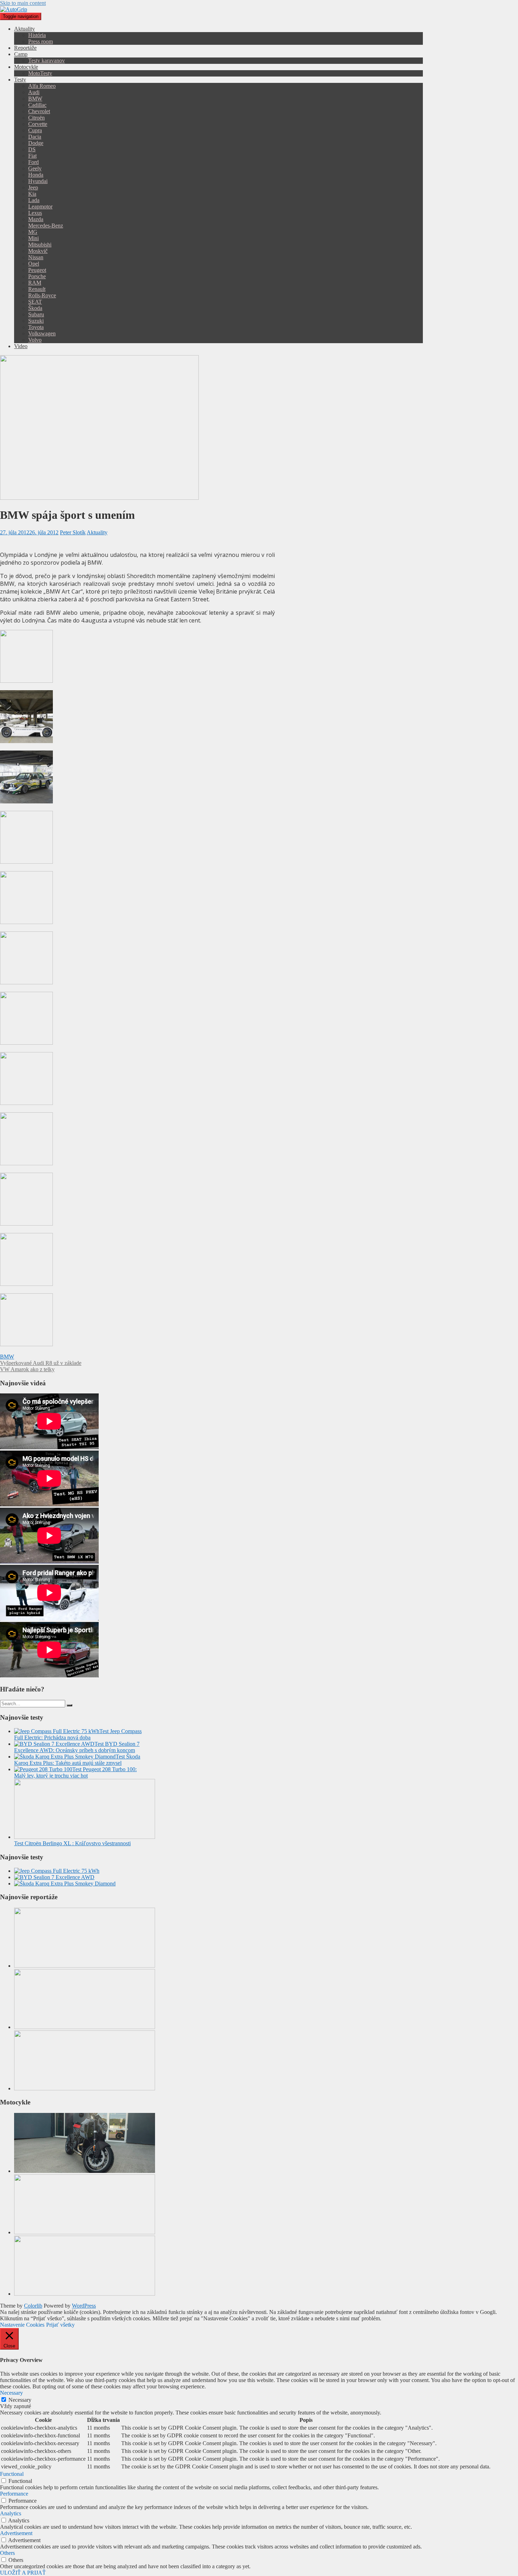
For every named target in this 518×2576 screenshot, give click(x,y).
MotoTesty (40, 73)
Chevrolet (39, 111)
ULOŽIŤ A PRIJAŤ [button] (23, 2573)
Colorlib (33, 2306)
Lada (34, 200)
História (37, 35)
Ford (33, 162)
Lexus (35, 213)
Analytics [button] (11, 2513)
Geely (35, 168)
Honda (36, 175)
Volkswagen (42, 333)
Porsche (37, 276)
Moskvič (38, 251)
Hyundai (38, 181)
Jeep (33, 187)
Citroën (36, 118)
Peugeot (37, 270)
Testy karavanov (47, 60)
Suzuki (36, 321)
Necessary (20, 2400)
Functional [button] (12, 2474)
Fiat (32, 156)
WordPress (84, 2306)
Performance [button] (14, 2494)
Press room (41, 41)
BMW (35, 99)
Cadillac (37, 105)
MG (33, 232)
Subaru (36, 314)
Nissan (36, 257)
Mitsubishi (40, 245)
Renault (37, 289)
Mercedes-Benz (46, 226)
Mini (33, 238)
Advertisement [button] (16, 2533)
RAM (35, 283)
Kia (32, 194)
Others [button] (7, 2553)
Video (21, 346)
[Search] (69, 1705)
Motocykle (26, 67)
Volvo (35, 340)
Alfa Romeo (42, 86)
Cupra (35, 130)
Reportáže (25, 48)
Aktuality (24, 29)
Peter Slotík (73, 532)
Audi (34, 92)
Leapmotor (40, 206)
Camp (21, 54)
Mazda (36, 219)
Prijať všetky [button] (60, 2325)
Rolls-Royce (42, 295)
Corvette (38, 124)
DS (32, 149)
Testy (20, 80)
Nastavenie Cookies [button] (22, 2325)
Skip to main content (23, 3)
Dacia (35, 137)
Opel (34, 264)
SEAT (35, 302)
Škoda (35, 308)
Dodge (36, 143)
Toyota (36, 327)
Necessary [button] (11, 2393)
